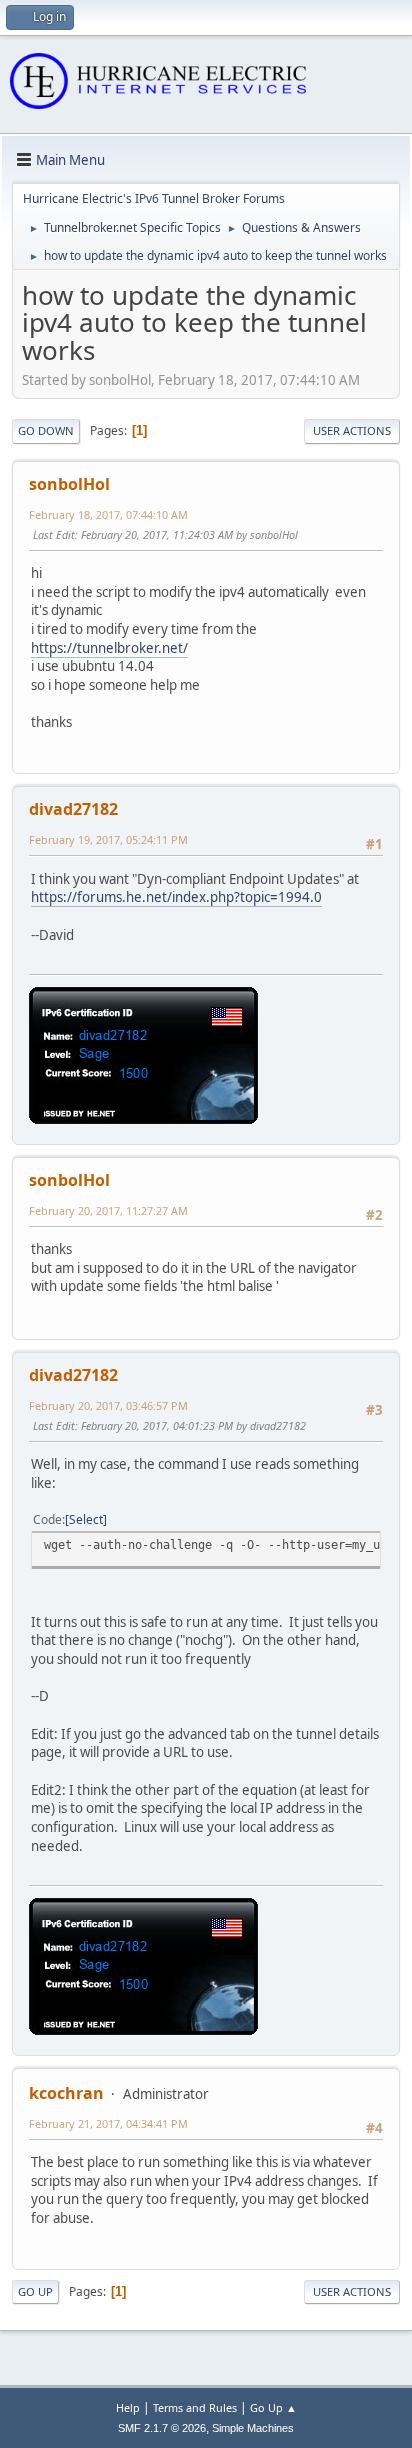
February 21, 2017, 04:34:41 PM (108, 2123)
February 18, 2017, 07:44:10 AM (108, 514)
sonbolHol (69, 484)
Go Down (46, 430)
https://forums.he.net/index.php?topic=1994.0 (176, 897)
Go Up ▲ (273, 2407)
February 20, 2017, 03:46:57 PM (108, 1405)
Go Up (35, 2291)
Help (128, 2407)
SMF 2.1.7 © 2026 (162, 2428)
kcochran (66, 2093)
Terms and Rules (195, 2407)
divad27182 (73, 809)
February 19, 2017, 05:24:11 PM (108, 839)
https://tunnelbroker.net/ (109, 648)
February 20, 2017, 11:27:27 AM (108, 1210)
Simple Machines (253, 2428)
